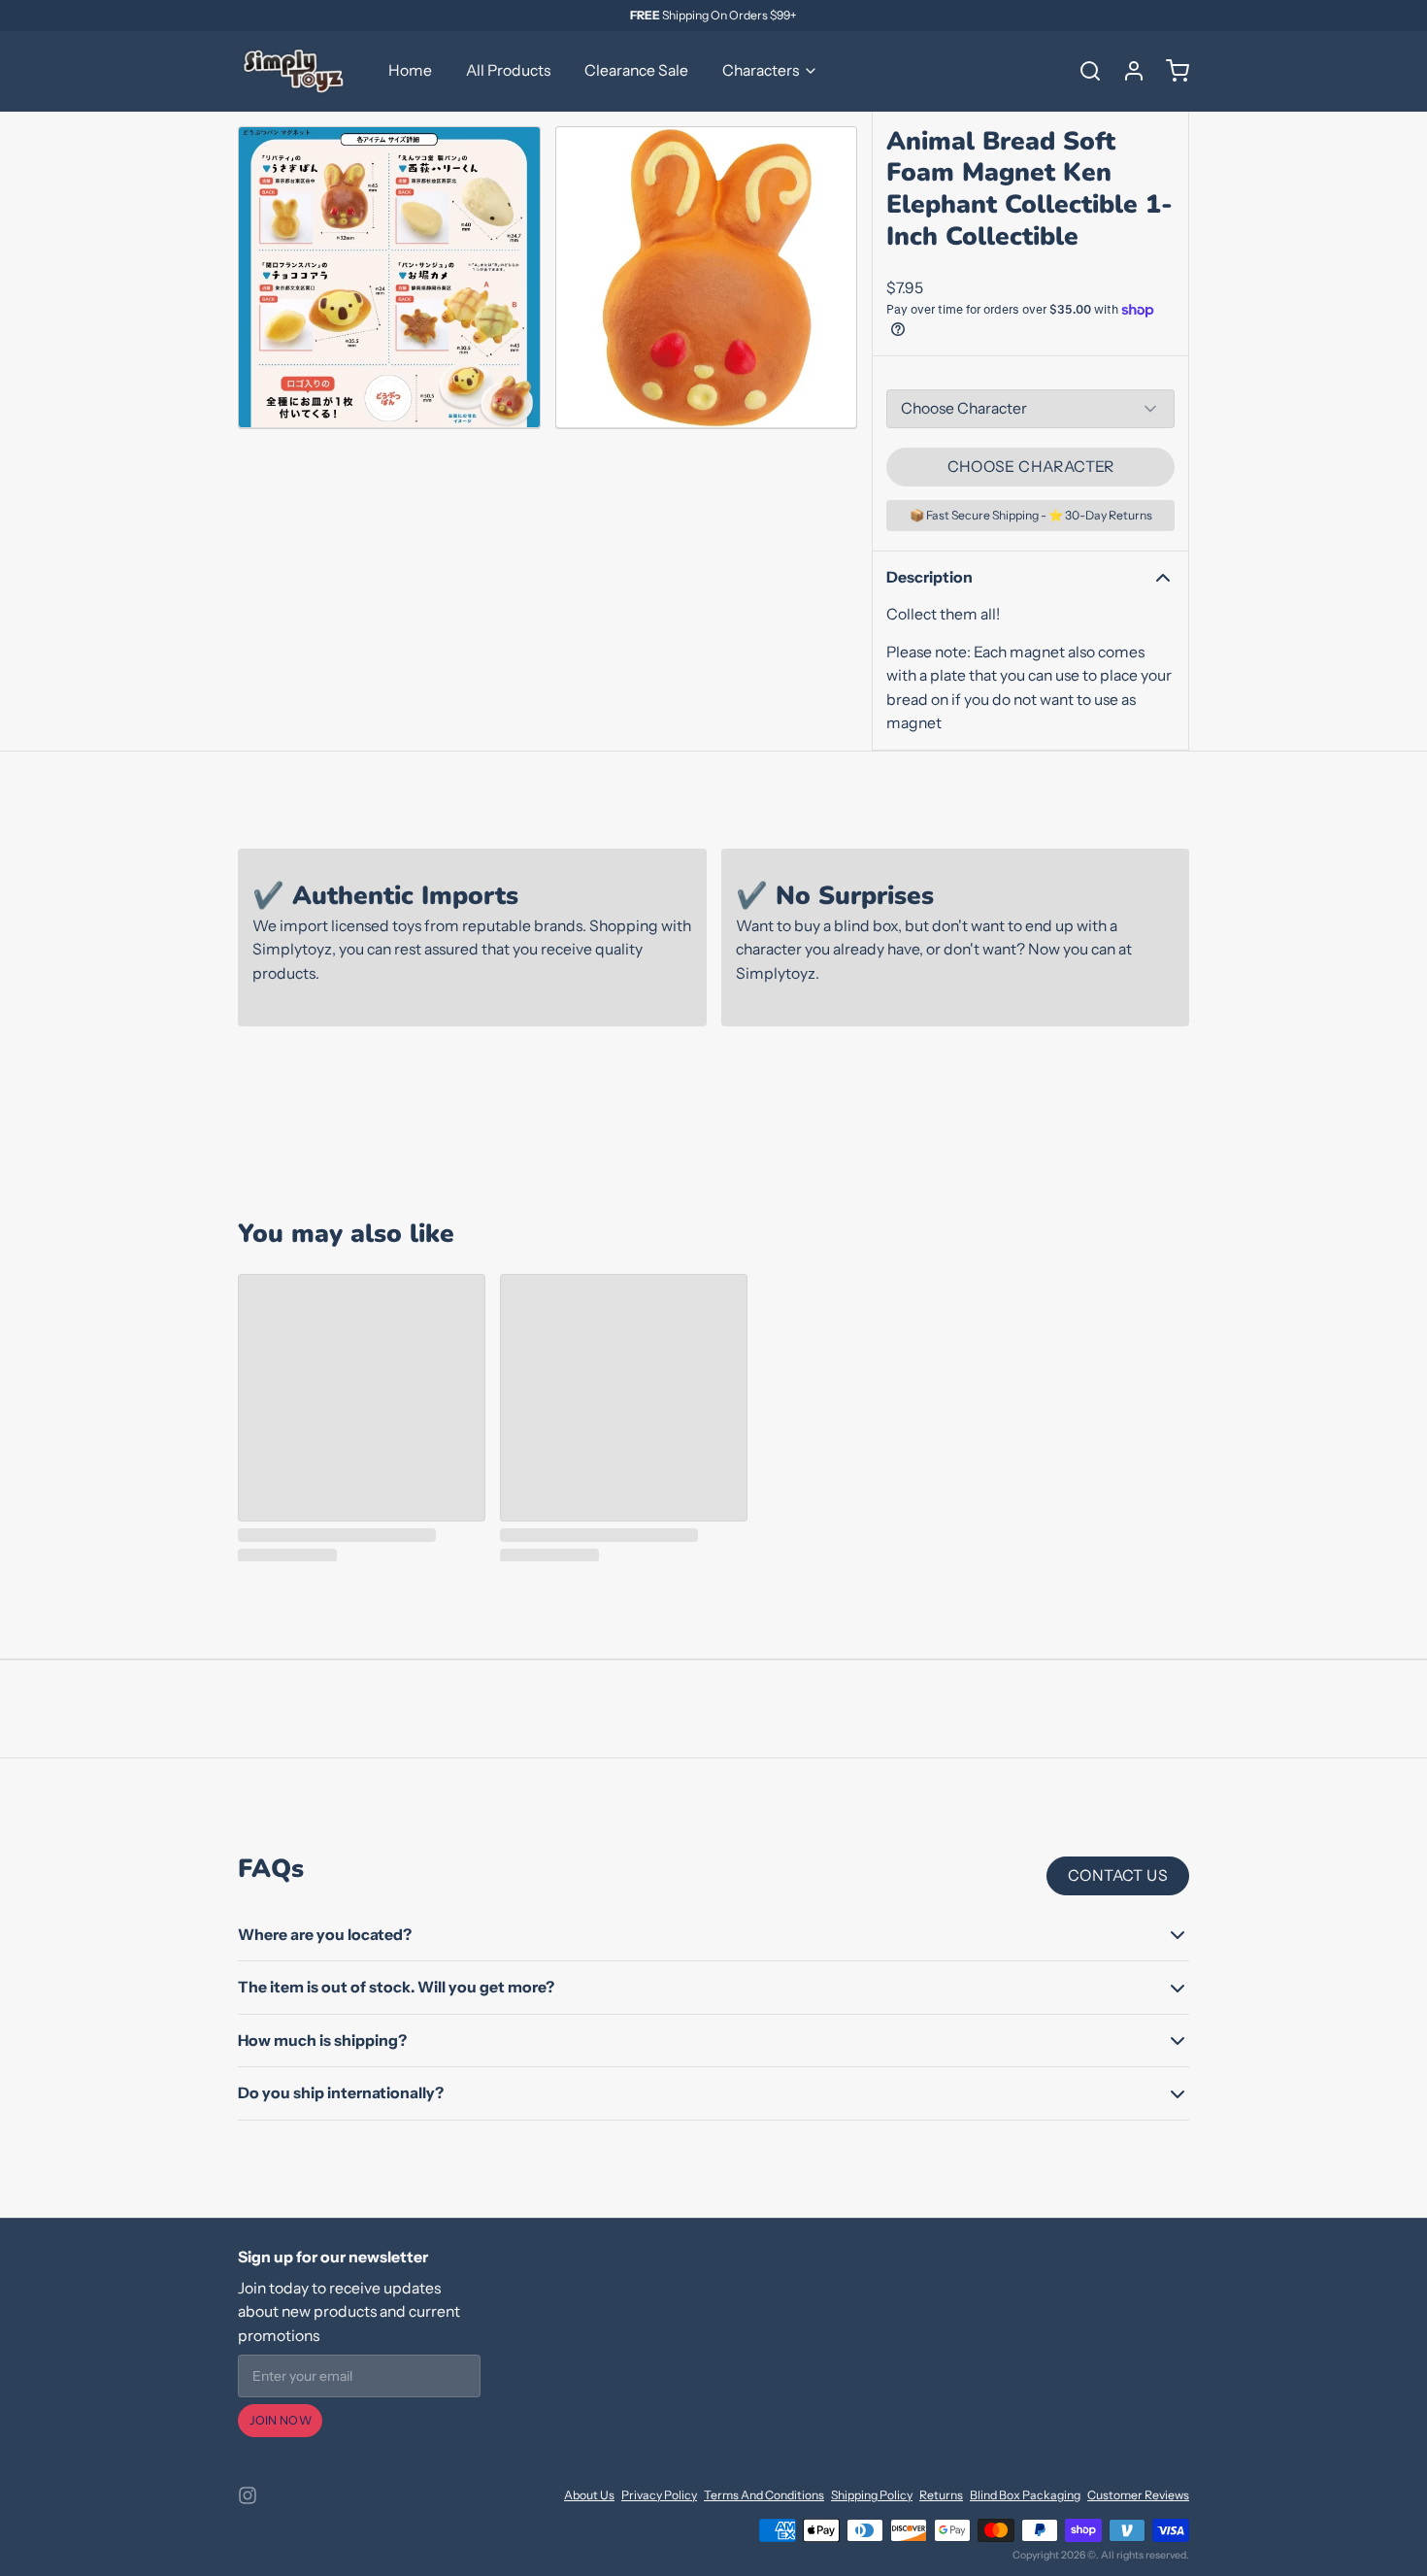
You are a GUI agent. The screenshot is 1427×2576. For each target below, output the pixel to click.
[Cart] (1171, 71)
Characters (761, 70)
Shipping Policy (872, 2495)
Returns (941, 2495)
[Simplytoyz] (296, 71)
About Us (589, 2495)
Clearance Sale (636, 70)
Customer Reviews (1138, 2495)
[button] (1030, 467)
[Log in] (1127, 71)
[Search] (1083, 71)
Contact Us (1118, 1875)
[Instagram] (248, 2495)
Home (410, 70)
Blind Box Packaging (1025, 2495)
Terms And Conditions (764, 2495)
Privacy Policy (659, 2495)
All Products (508, 70)
